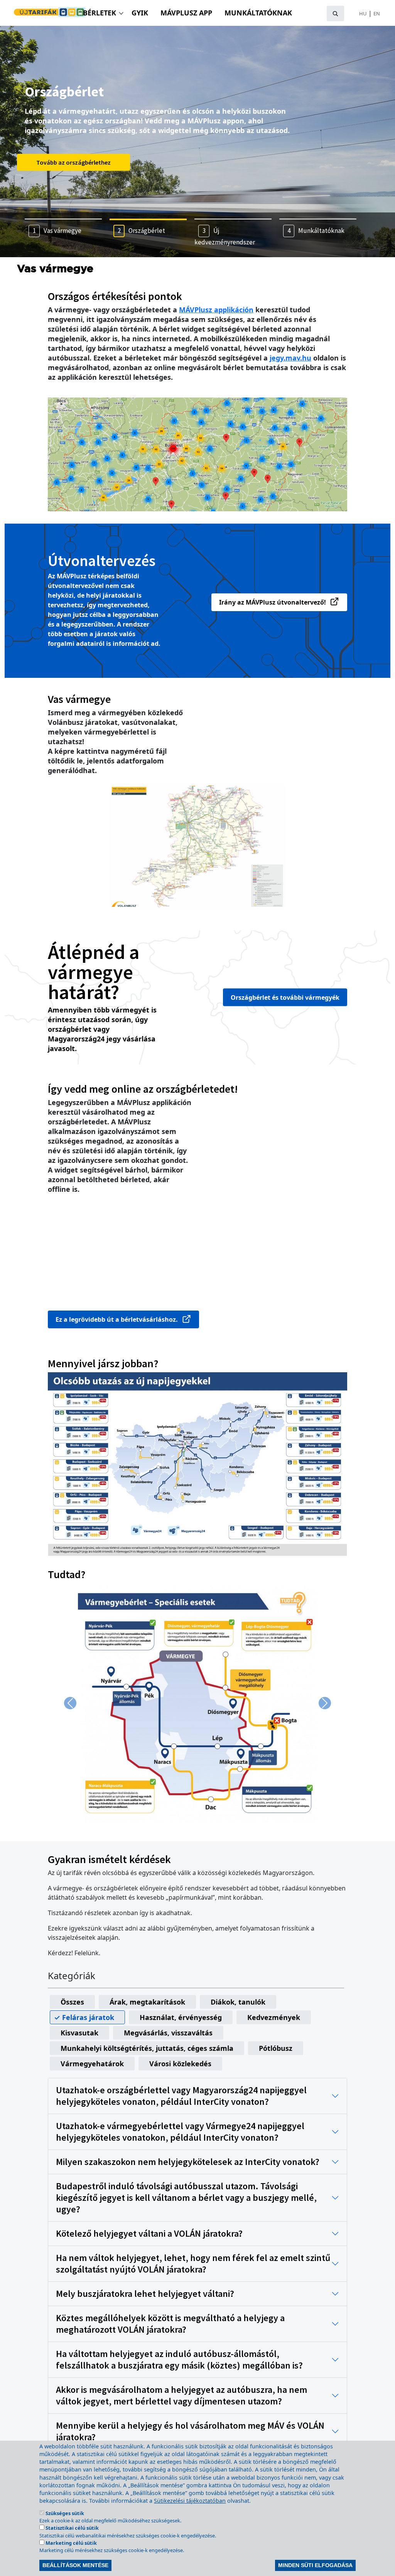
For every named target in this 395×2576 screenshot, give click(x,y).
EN (377, 13)
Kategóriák (72, 1976)
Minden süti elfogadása (315, 2565)
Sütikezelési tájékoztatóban (190, 2501)
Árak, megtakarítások (147, 2002)
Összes (72, 2002)
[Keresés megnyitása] (335, 13)
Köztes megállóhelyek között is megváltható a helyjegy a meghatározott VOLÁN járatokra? (170, 2324)
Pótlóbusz (276, 2048)
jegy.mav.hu (290, 358)
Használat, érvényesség (181, 2017)
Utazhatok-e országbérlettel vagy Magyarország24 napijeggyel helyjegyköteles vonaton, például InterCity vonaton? (181, 2096)
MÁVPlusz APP (186, 13)
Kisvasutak (79, 2033)
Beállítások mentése (75, 2565)
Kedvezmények (274, 2017)
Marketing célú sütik (71, 2543)
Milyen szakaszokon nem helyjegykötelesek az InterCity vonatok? (188, 2162)
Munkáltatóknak (258, 13)
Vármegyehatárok (92, 2064)
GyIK (140, 13)
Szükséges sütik (65, 2513)
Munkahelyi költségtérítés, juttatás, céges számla (147, 2048)
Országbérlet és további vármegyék (285, 997)
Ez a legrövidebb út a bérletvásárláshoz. (117, 1319)
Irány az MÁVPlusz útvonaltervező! (273, 602)
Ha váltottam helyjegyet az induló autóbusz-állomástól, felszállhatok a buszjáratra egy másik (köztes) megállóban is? (179, 2360)
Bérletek (100, 13)
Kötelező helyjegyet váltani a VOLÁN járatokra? (149, 2234)
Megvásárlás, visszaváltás (168, 2033)
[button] (197, 1464)
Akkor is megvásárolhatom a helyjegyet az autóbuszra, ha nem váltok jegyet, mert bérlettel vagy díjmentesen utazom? (181, 2396)
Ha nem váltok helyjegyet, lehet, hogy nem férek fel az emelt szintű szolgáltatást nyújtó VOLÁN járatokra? (193, 2264)
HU (363, 13)
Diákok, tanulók (238, 2002)
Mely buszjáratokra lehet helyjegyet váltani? (145, 2294)
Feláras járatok (88, 2017)
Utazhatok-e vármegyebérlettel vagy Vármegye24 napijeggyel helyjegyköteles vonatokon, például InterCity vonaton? (180, 2132)
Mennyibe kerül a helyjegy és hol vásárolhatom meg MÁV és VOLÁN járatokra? (190, 2431)
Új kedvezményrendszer (68, 162)
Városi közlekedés (180, 2064)
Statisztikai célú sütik (72, 2528)
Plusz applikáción (216, 310)
